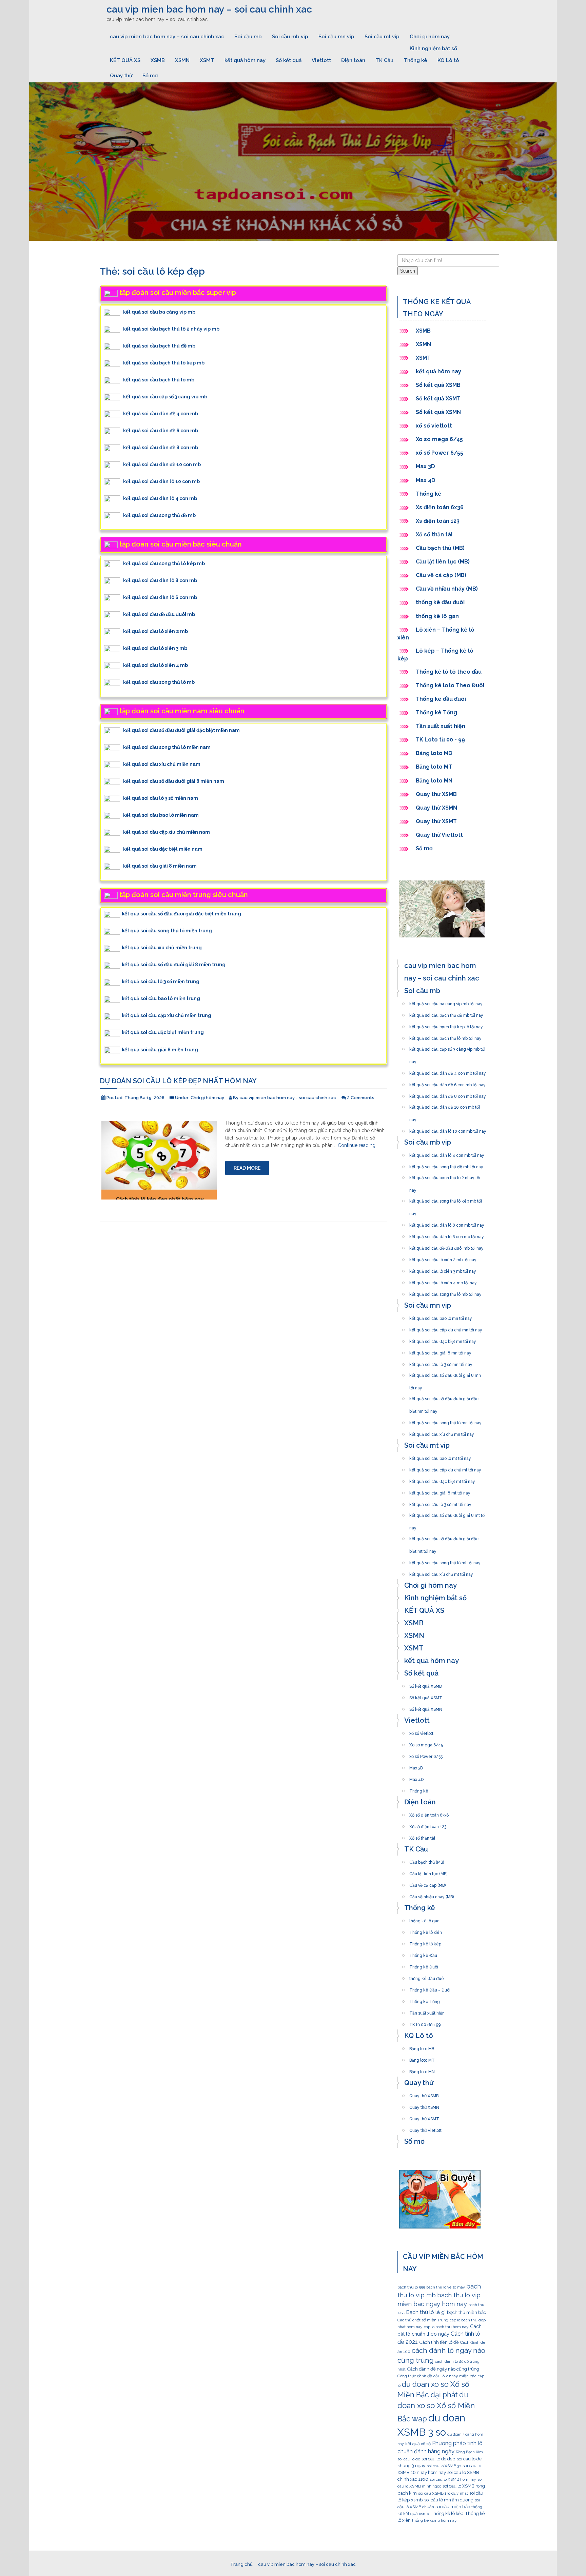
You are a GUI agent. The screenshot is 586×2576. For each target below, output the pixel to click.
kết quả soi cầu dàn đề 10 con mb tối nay (445, 1105)
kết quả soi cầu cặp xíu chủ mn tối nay (446, 1328)
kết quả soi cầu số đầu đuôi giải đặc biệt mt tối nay (444, 1537)
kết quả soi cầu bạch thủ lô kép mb (164, 362)
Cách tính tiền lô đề (439, 2342)
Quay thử (121, 76)
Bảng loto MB (434, 753)
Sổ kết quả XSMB (439, 385)
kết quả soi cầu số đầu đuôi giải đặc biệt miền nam (181, 730)
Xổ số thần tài (434, 534)
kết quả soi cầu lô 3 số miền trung (161, 982)
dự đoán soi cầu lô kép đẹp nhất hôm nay (178, 1081)
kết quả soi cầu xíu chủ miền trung (162, 948)
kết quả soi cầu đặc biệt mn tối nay (443, 1340)
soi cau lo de (409, 2459)
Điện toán (353, 60)
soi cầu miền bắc (453, 2506)
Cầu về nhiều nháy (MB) (447, 589)
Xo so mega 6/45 (439, 439)
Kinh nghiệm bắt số (433, 48)
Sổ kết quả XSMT (438, 399)
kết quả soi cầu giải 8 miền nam (160, 866)
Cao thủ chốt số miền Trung (423, 2320)
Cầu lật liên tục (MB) (443, 562)
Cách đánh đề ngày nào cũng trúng (443, 2369)
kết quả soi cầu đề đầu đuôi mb (159, 614)
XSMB (158, 60)
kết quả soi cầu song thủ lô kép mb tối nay (446, 1199)
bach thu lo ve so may (446, 2287)
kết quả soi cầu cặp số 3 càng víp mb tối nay (447, 1047)
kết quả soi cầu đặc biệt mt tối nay (442, 1480)
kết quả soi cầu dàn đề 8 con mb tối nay (448, 1094)
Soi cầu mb (248, 37)
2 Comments (361, 1098)
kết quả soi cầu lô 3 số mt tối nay (440, 1503)
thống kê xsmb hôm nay (434, 2520)
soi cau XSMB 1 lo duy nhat (443, 2493)
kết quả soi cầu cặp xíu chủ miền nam (167, 832)
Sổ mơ (150, 76)
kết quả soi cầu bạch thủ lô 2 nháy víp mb (171, 329)
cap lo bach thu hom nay (446, 2327)
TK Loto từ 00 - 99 (440, 740)
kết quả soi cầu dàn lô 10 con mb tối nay (448, 1129)
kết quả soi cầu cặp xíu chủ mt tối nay (445, 1468)
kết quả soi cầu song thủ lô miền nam (167, 747)
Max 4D (426, 480)
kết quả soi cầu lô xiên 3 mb (155, 648)
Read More (247, 1168)
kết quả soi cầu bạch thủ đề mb (159, 345)
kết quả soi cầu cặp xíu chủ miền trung (167, 1015)
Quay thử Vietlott (439, 835)
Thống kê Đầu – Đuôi (430, 1988)
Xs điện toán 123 (438, 521)
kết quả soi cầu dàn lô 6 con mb (160, 597)
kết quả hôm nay (245, 60)
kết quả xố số (418, 2444)
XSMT (207, 60)
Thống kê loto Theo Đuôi (450, 685)
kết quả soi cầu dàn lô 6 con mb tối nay (447, 1235)
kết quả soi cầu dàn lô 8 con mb (160, 580)
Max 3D (425, 466)
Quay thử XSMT (436, 821)
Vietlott (321, 60)
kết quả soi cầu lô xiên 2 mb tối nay (443, 1258)
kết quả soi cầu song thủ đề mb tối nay (446, 1165)
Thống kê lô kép (425, 1942)
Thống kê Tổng (437, 712)
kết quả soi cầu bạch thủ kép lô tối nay (446, 1025)
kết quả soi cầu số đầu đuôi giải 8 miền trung (174, 965)
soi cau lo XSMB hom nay (453, 2479)
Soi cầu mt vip (382, 37)
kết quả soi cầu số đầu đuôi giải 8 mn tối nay (445, 1373)
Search (408, 271)
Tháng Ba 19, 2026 (144, 1098)
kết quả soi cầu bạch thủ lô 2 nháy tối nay (445, 1176)
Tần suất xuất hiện (441, 726)
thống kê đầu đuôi (440, 602)
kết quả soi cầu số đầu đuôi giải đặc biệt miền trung (181, 914)
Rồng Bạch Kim (469, 2452)
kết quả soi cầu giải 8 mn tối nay (440, 1351)
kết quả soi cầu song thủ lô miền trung (167, 931)
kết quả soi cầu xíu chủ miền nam (162, 764)
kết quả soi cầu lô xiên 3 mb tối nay (443, 1269)
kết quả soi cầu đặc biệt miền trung (163, 1032)
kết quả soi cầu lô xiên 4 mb (155, 665)
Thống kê (415, 60)
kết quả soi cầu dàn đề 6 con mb (161, 430)
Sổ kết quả (289, 60)
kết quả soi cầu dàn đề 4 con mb (161, 413)
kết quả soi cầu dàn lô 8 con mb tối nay (447, 1223)
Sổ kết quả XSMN (438, 412)
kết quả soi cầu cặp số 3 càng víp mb (165, 396)
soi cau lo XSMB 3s (444, 2466)
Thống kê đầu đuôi (441, 699)
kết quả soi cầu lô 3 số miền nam (161, 798)
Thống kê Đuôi (424, 1965)
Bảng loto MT (434, 767)
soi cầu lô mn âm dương (449, 2500)
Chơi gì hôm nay (430, 37)
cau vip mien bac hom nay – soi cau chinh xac (209, 9)
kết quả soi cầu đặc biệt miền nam (163, 849)
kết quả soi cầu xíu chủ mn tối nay (442, 1432)
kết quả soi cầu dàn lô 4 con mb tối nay (447, 1153)
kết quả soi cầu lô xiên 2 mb (155, 631)
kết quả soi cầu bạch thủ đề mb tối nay (446, 1013)
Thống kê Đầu (423, 1954)
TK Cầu (384, 60)
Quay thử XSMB (436, 794)
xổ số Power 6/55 (439, 453)
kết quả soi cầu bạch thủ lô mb (159, 379)
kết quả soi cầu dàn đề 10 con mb (162, 464)
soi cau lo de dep (438, 2459)
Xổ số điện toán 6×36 (429, 1813)
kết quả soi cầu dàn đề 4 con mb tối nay (448, 1071)
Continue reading (357, 1145)
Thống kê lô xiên (426, 1930)
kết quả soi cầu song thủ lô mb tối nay (445, 1292)
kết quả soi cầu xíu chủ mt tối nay (441, 1572)
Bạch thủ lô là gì (426, 2312)
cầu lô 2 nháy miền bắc (455, 2376)
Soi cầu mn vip (336, 37)
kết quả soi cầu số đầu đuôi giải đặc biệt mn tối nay (444, 1397)
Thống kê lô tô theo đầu (449, 672)
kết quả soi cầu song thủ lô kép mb (164, 563)
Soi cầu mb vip (290, 37)
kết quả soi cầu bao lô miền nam (161, 815)
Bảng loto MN (434, 781)
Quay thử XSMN (436, 808)
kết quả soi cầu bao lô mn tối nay (441, 1316)
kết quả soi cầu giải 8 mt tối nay (440, 1491)
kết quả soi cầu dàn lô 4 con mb (160, 498)
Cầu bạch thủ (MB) (440, 548)
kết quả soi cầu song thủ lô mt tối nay (445, 1561)
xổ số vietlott (434, 426)
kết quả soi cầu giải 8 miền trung (160, 1049)
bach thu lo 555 (411, 2287)
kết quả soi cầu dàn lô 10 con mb (161, 481)
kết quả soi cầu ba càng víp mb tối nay (446, 1002)
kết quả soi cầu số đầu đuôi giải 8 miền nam (174, 781)
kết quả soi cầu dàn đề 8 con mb (161, 447)
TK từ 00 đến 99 (425, 2023)
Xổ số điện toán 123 (428, 1825)
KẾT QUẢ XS (125, 60)
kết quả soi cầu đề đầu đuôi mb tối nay (446, 1246)
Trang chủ (241, 2564)
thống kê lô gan (437, 616)
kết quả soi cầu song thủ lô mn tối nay (445, 1421)
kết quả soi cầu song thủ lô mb (159, 682)
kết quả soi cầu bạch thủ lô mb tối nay (445, 1036)
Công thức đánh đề (415, 2376)
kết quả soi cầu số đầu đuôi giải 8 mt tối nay (447, 1513)
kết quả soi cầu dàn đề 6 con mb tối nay (447, 1083)
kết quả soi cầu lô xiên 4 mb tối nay (443, 1281)
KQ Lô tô (448, 60)
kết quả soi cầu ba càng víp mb (159, 312)
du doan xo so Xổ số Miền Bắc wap (436, 2407)
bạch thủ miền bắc (466, 2312)
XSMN (182, 60)
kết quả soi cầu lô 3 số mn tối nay (441, 1363)
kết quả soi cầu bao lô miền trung (161, 998)
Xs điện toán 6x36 (440, 507)
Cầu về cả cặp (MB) (441, 575)
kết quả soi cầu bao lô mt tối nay (440, 1457)
